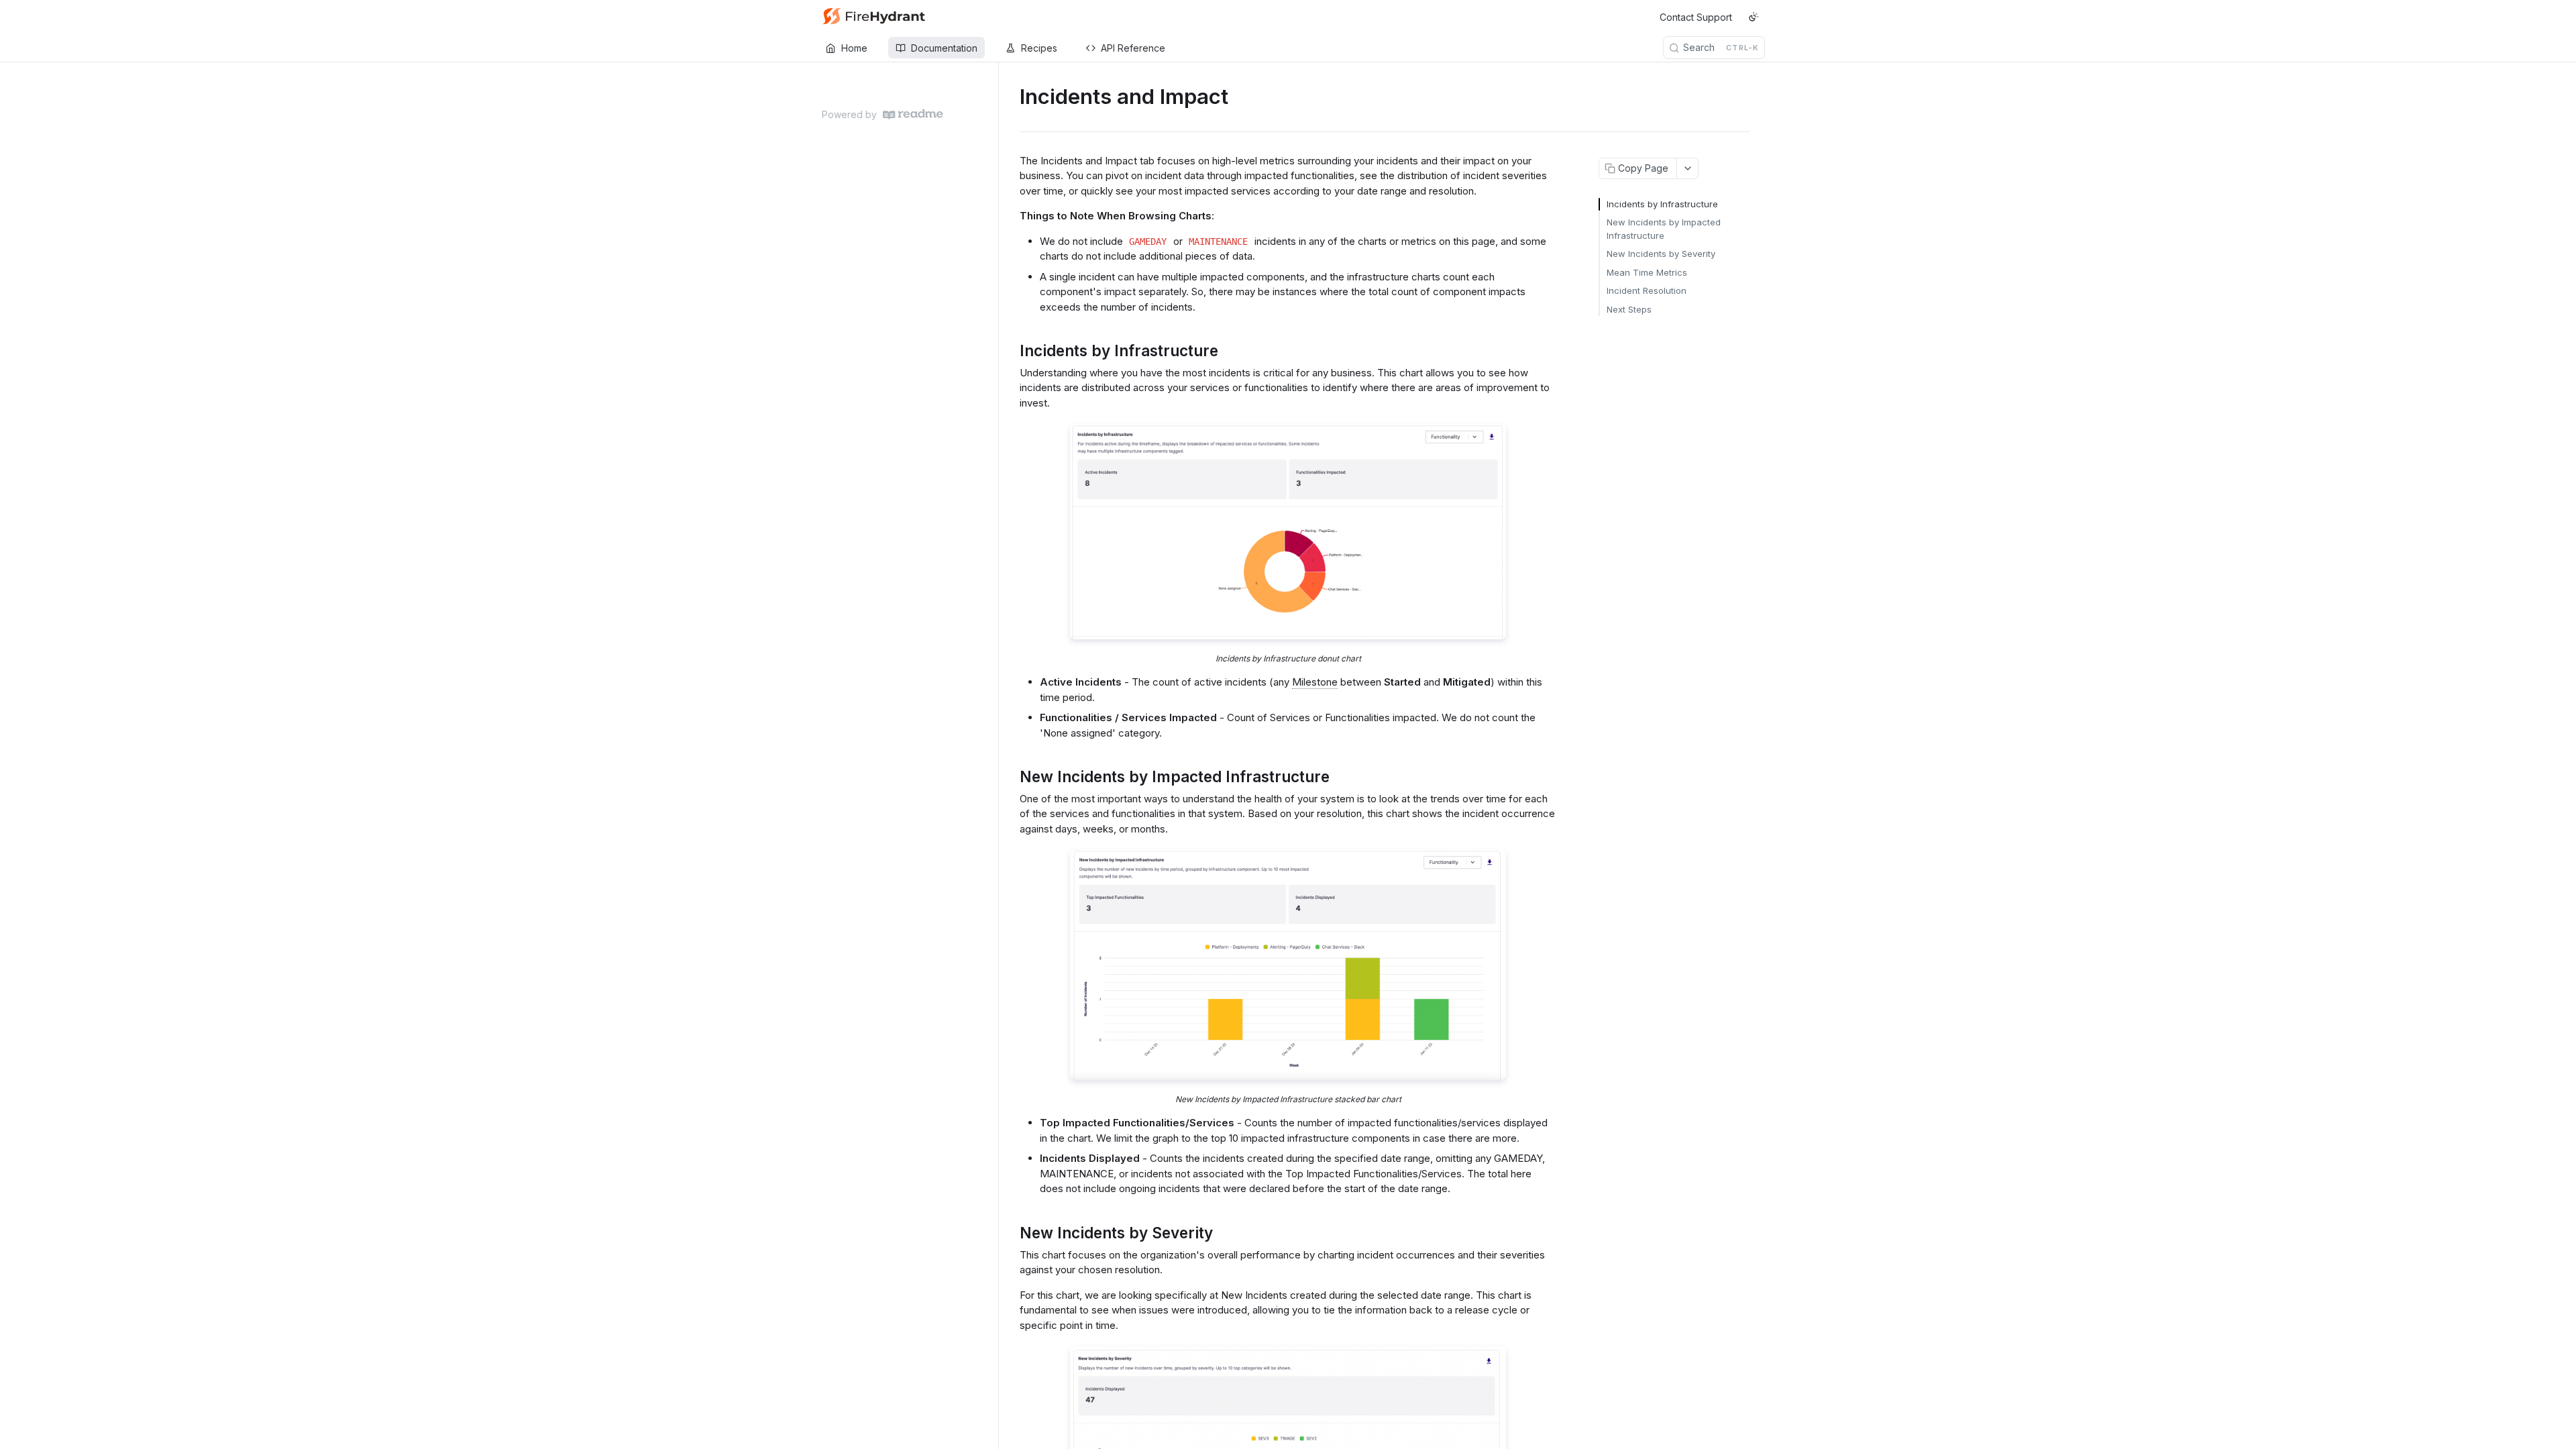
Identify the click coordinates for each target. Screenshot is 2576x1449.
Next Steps (1629, 309)
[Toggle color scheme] (1754, 17)
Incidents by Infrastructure (1662, 204)
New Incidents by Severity (1661, 254)
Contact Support (1696, 17)
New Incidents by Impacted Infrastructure (1664, 229)
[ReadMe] (913, 114)
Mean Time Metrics (1647, 272)
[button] (1288, 532)
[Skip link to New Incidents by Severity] (1011, 1233)
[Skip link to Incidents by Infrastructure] (1011, 351)
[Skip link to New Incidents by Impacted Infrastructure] (1011, 777)
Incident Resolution (1647, 290)
